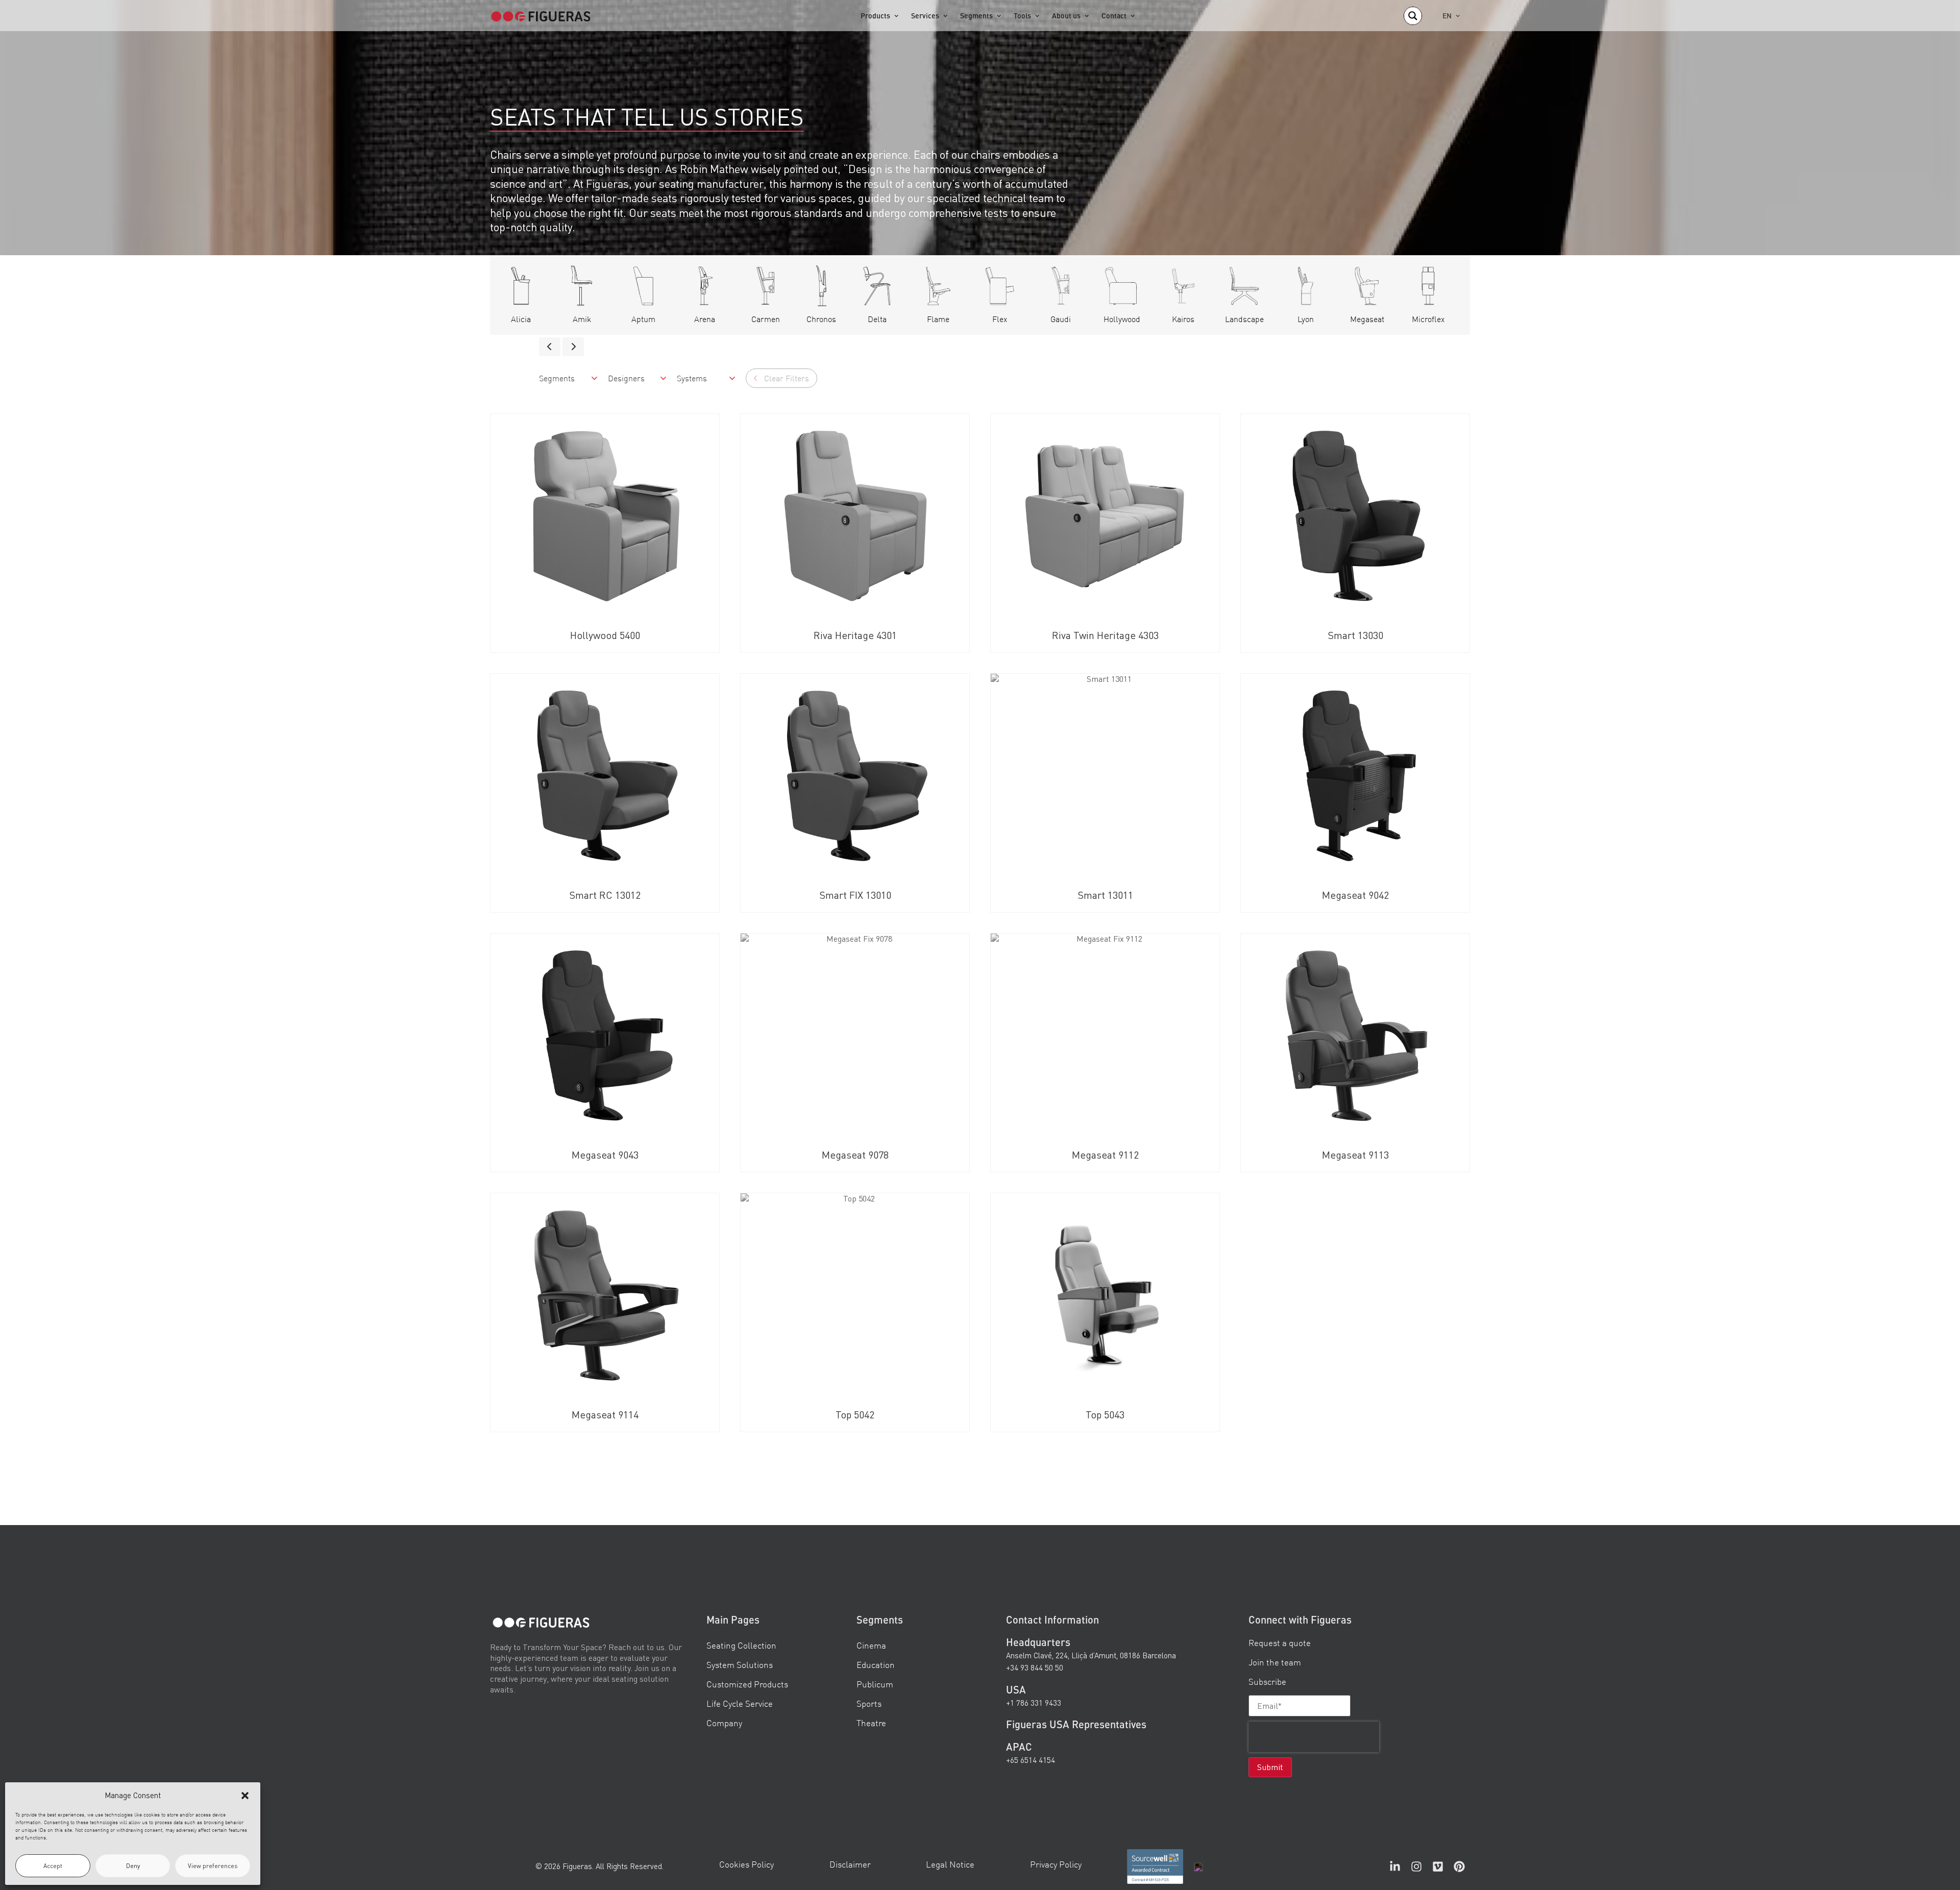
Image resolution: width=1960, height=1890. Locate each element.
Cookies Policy (746, 1864)
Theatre (871, 1723)
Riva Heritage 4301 (855, 635)
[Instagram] (1416, 1867)
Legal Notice (950, 1864)
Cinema (871, 1645)
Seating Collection (741, 1645)
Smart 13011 (1105, 895)
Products (875, 16)
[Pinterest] (1459, 1867)
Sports (869, 1703)
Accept (53, 1866)
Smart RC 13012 (605, 895)
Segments (976, 16)
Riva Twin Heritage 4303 (1105, 635)
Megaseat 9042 (1355, 895)
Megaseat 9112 (1105, 1155)
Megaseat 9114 (605, 1415)
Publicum (875, 1684)
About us (1066, 16)
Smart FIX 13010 (855, 895)
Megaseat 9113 (1355, 1155)
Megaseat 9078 (855, 1155)
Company (724, 1723)
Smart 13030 (1355, 635)
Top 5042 (855, 1415)
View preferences (213, 1866)
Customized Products (747, 1684)
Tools (1022, 16)
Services (925, 16)
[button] (245, 1796)
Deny (133, 1866)
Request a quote (1280, 1643)
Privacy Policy (1056, 1864)
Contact (1114, 16)
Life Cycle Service (740, 1703)
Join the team (1275, 1662)
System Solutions (740, 1665)
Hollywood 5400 (605, 635)
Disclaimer (850, 1864)
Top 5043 (1105, 1415)
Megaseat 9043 (605, 1155)
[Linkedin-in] (1395, 1867)
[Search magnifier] (1413, 16)
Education (876, 1665)
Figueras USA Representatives (1076, 1724)
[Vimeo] (1438, 1867)
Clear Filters (787, 378)
